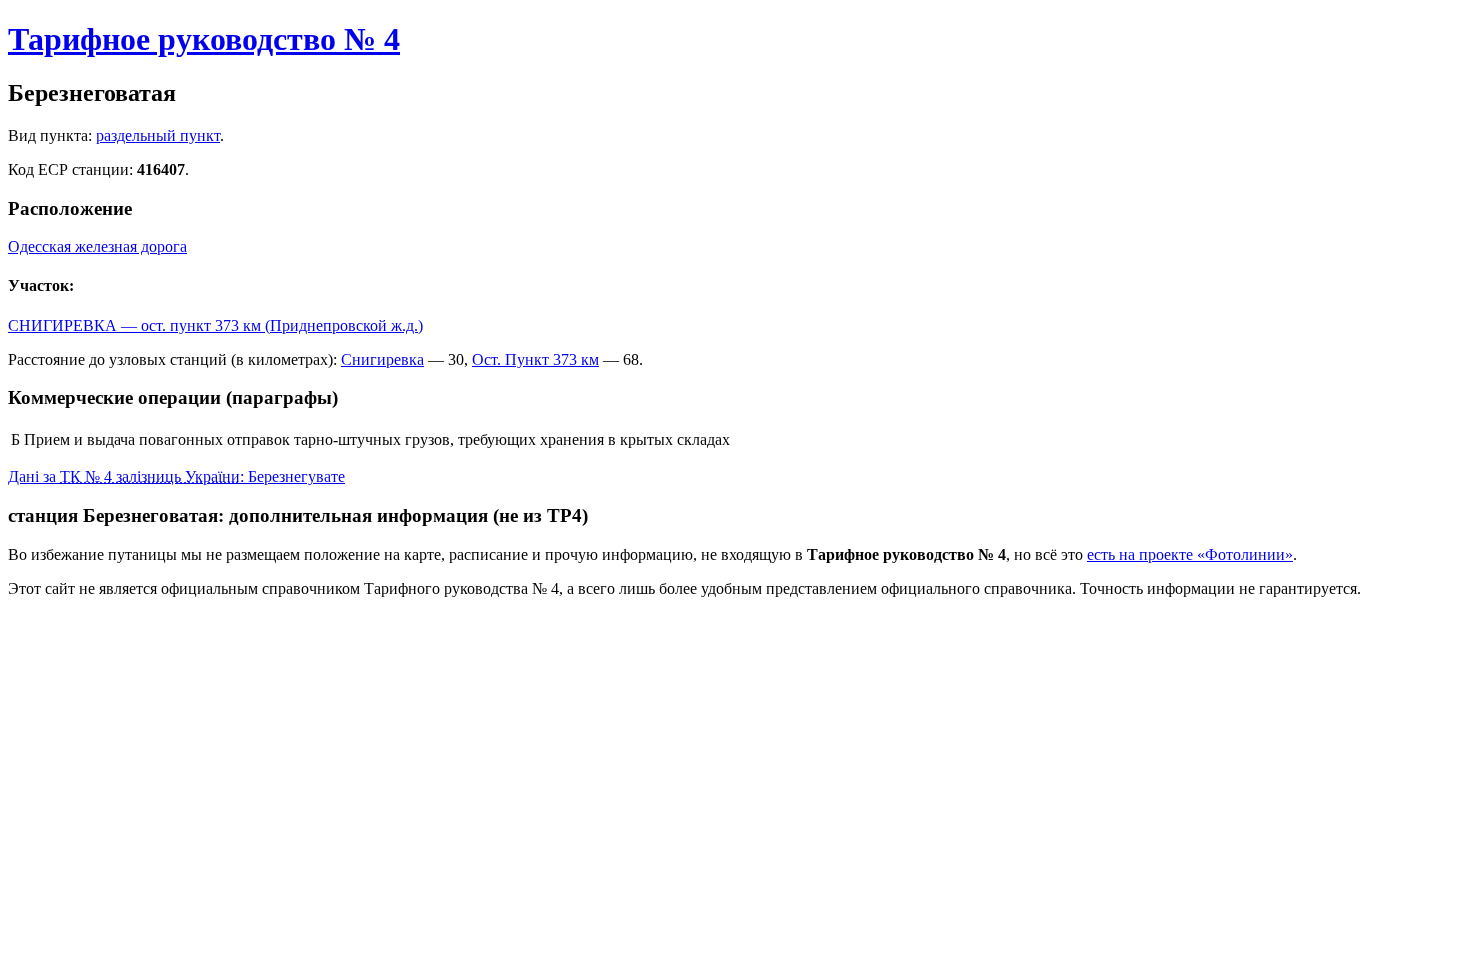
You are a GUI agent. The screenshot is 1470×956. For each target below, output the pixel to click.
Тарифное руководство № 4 (204, 39)
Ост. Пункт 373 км (535, 359)
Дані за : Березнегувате (176, 476)
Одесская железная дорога (97, 246)
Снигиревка (382, 359)
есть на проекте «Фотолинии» (1190, 554)
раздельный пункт (158, 135)
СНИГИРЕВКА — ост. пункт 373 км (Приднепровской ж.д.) (215, 325)
